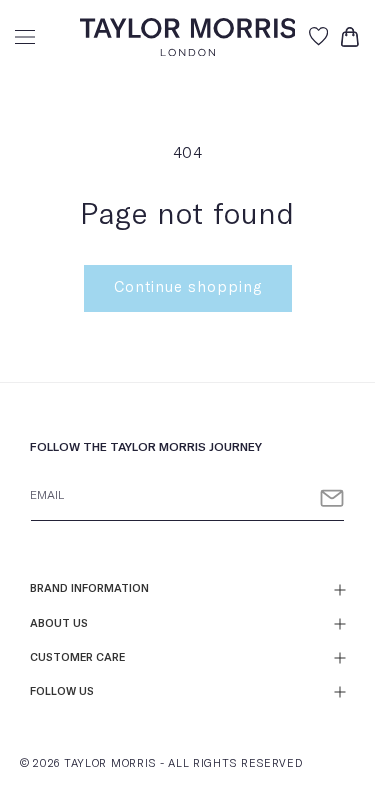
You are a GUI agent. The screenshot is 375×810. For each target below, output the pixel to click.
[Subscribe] (332, 498)
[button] (25, 37)
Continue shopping (188, 287)
